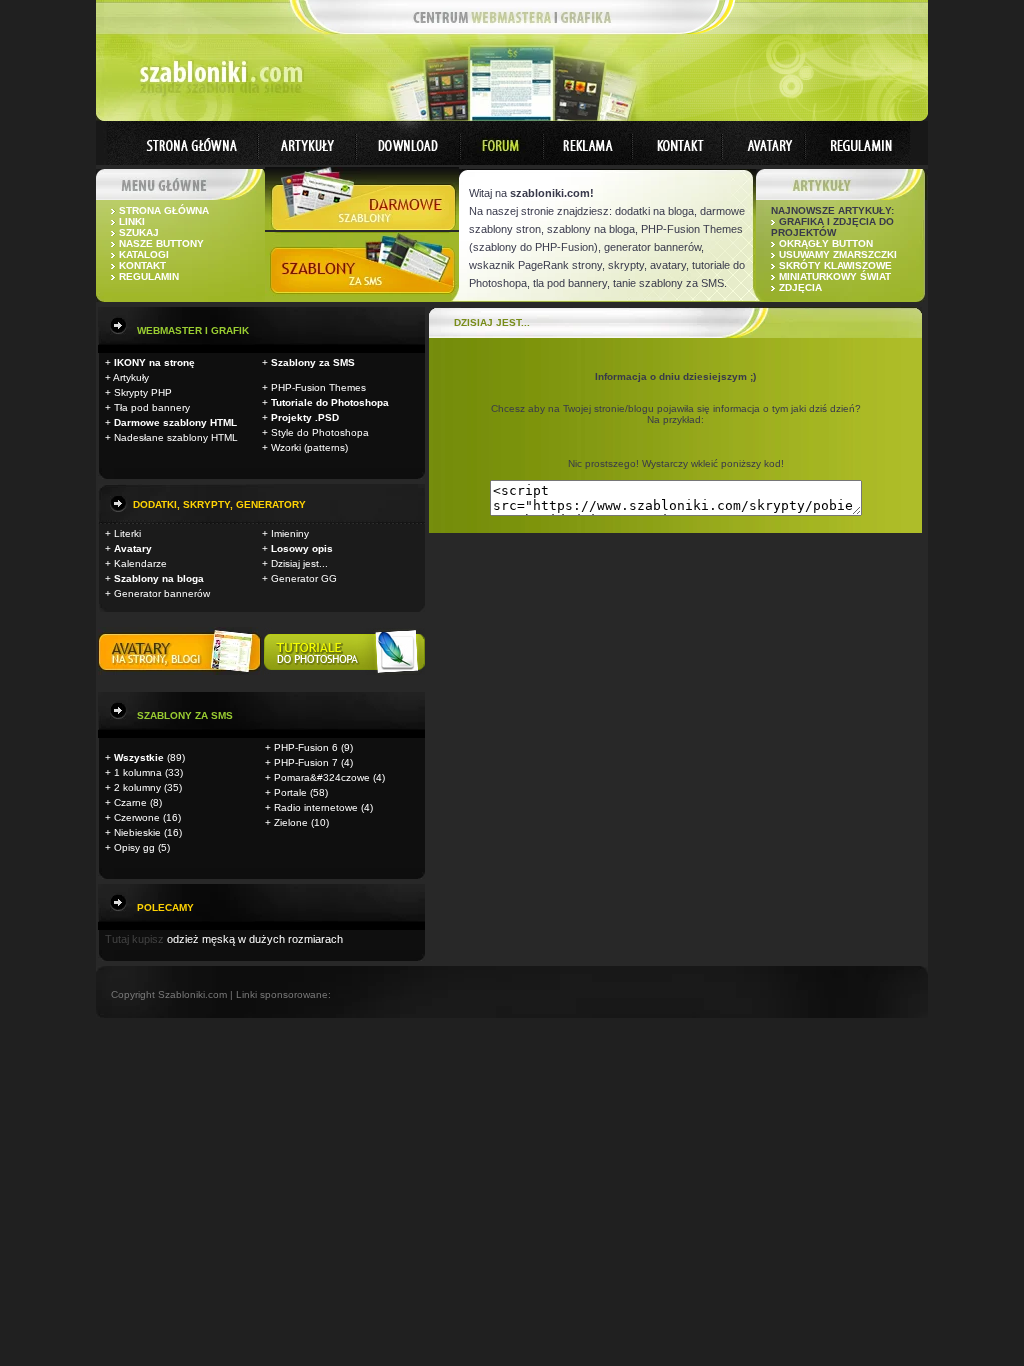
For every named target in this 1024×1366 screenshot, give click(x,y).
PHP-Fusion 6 (306, 747)
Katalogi (144, 254)
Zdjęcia (800, 287)
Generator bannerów (162, 593)
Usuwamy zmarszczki (838, 254)
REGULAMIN (149, 276)
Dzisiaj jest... (299, 563)
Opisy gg (134, 847)
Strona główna (164, 210)
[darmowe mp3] (344, 671)
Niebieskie (137, 832)
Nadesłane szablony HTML (176, 437)
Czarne (130, 802)
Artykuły (131, 377)
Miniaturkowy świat (835, 276)
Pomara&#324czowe (322, 777)
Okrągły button (826, 243)
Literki (127, 533)
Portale (290, 792)
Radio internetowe (316, 807)
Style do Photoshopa (320, 432)
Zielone (291, 822)
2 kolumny (137, 787)
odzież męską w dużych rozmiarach (255, 939)
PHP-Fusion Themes (318, 387)
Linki (132, 221)
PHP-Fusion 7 (306, 762)
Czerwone (137, 817)
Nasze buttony (161, 243)
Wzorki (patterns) (309, 447)
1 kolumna (138, 772)
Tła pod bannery (152, 407)
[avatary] (181, 671)
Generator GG (304, 578)
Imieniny (290, 533)
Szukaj (139, 232)
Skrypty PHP (143, 392)
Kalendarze (140, 563)
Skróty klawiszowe (835, 265)
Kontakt (142, 265)
